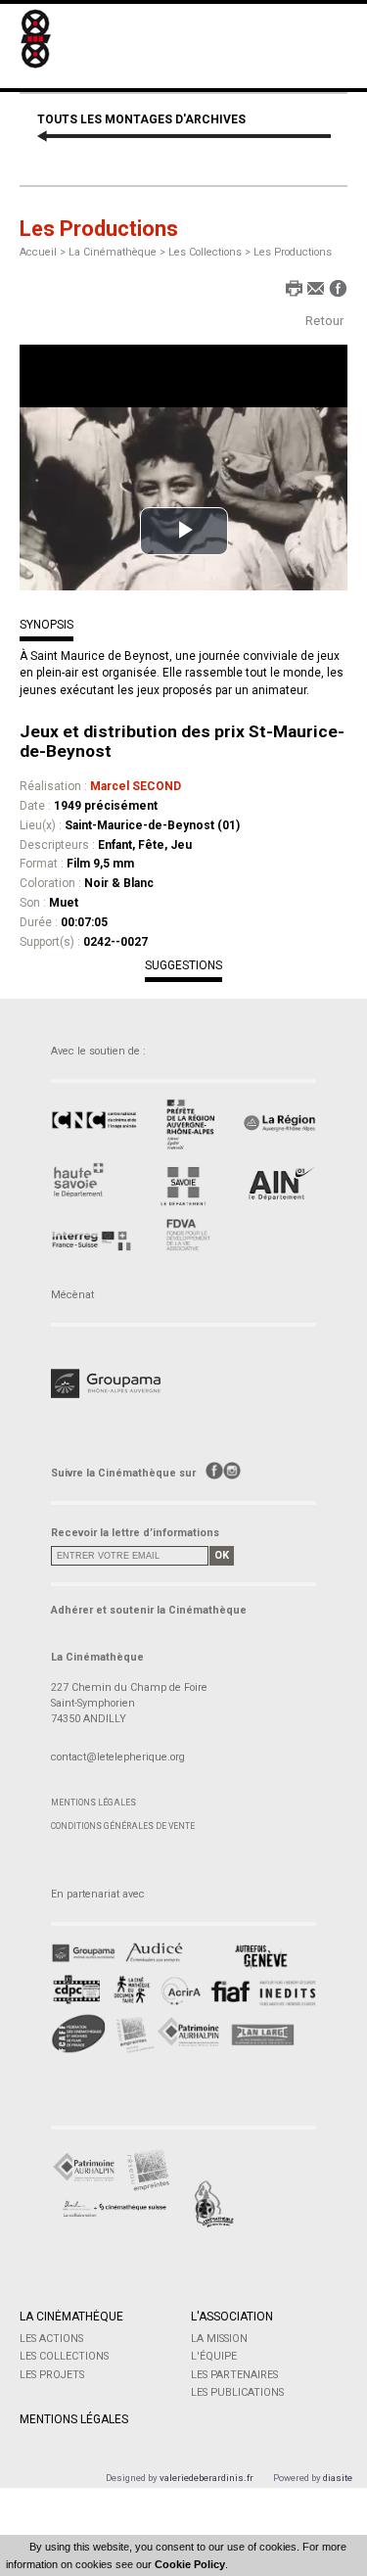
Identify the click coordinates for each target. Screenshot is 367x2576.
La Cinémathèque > (118, 252)
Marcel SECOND (136, 786)
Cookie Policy (190, 2564)
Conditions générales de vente (123, 1826)
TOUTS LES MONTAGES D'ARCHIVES (141, 119)
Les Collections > (211, 252)
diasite (338, 2478)
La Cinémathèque (71, 2317)
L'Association (232, 2317)
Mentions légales (93, 1803)
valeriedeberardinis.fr (206, 2478)
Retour (324, 321)
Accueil (38, 252)
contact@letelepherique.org (118, 1757)
